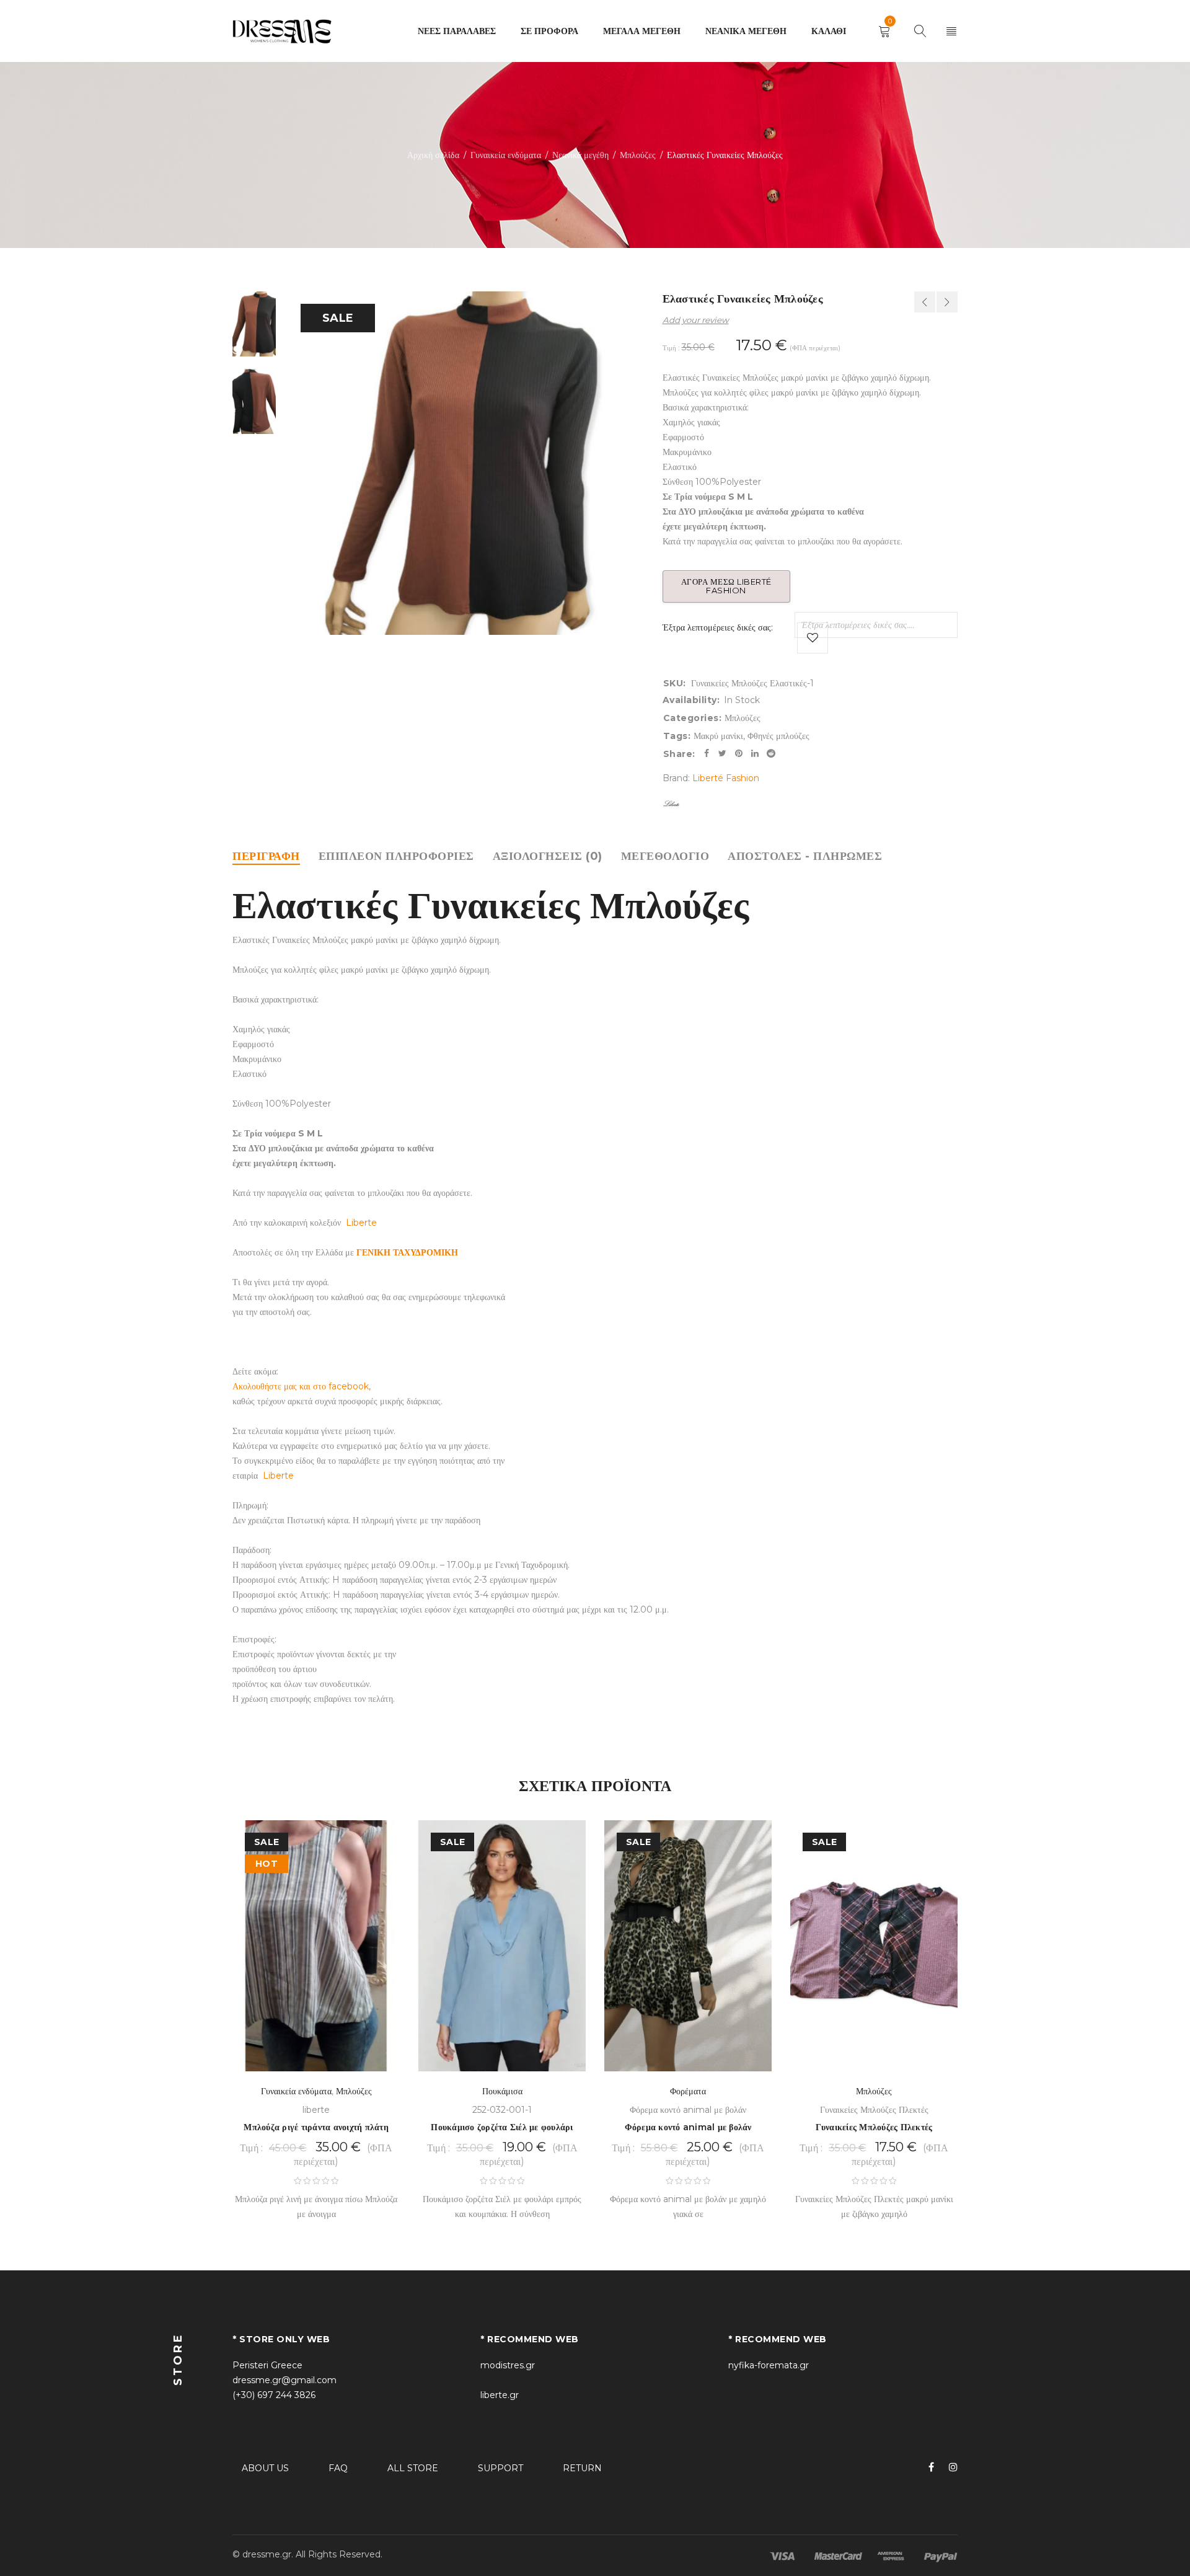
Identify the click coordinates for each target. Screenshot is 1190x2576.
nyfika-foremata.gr (769, 2365)
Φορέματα (688, 2091)
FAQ (338, 2468)
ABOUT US (265, 2468)
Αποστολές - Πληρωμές (805, 856)
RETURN (582, 2468)
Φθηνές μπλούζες (778, 736)
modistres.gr (508, 2365)
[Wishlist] (813, 638)
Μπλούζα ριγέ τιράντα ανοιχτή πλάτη (316, 2127)
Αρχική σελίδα (433, 155)
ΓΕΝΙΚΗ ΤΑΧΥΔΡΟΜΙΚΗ (407, 1252)
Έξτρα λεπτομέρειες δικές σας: (718, 627)
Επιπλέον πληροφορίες (396, 856)
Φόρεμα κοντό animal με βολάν (688, 2127)
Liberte (361, 1223)
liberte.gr (500, 2395)
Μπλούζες (638, 155)
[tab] (266, 856)
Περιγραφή (266, 856)
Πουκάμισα (502, 2091)
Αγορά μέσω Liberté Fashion (726, 586)
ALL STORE (413, 2468)
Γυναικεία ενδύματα (506, 155)
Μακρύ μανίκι (718, 736)
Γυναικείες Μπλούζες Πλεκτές (874, 2127)
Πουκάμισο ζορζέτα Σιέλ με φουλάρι (502, 2127)
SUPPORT (500, 2468)
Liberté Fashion (726, 778)
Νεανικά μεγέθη (580, 155)
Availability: (691, 700)
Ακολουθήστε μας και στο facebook (301, 1386)
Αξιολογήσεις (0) (548, 856)
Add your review (696, 320)
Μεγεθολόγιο (665, 856)
